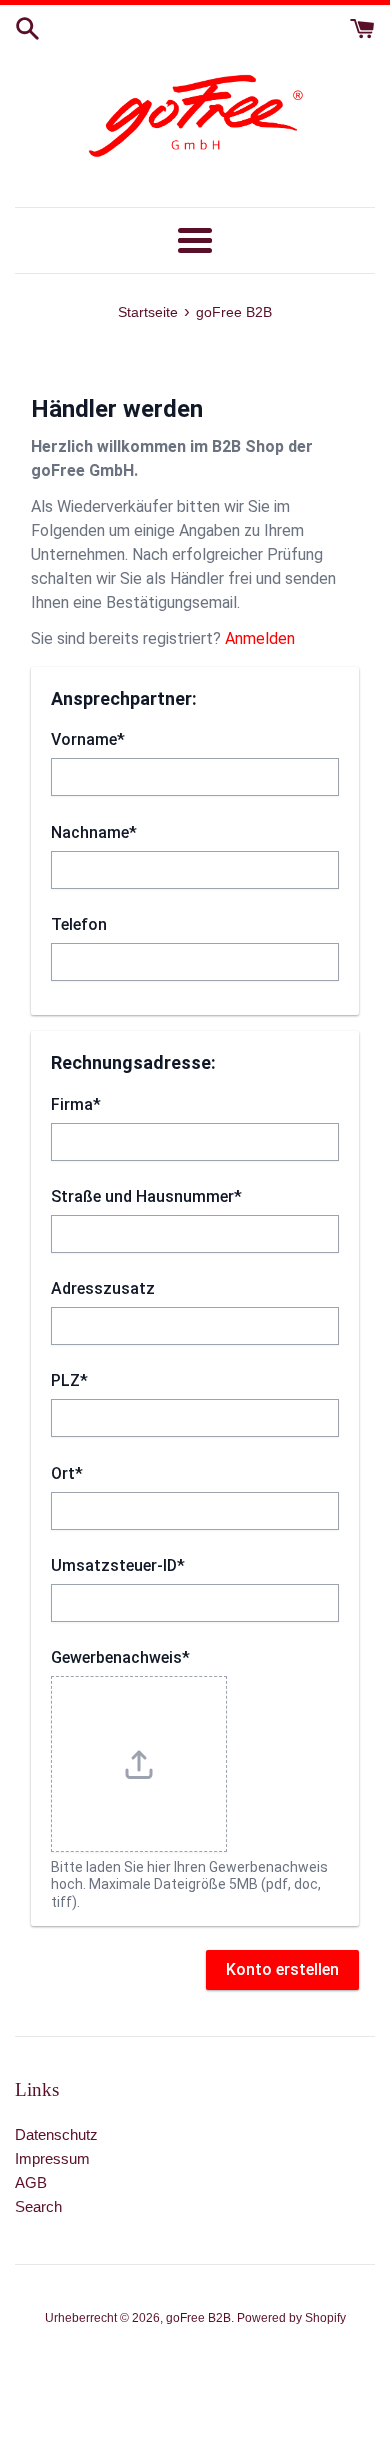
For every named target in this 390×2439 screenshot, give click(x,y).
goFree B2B (198, 2318)
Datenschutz (56, 2134)
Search (38, 2206)
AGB (31, 2182)
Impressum (52, 2158)
